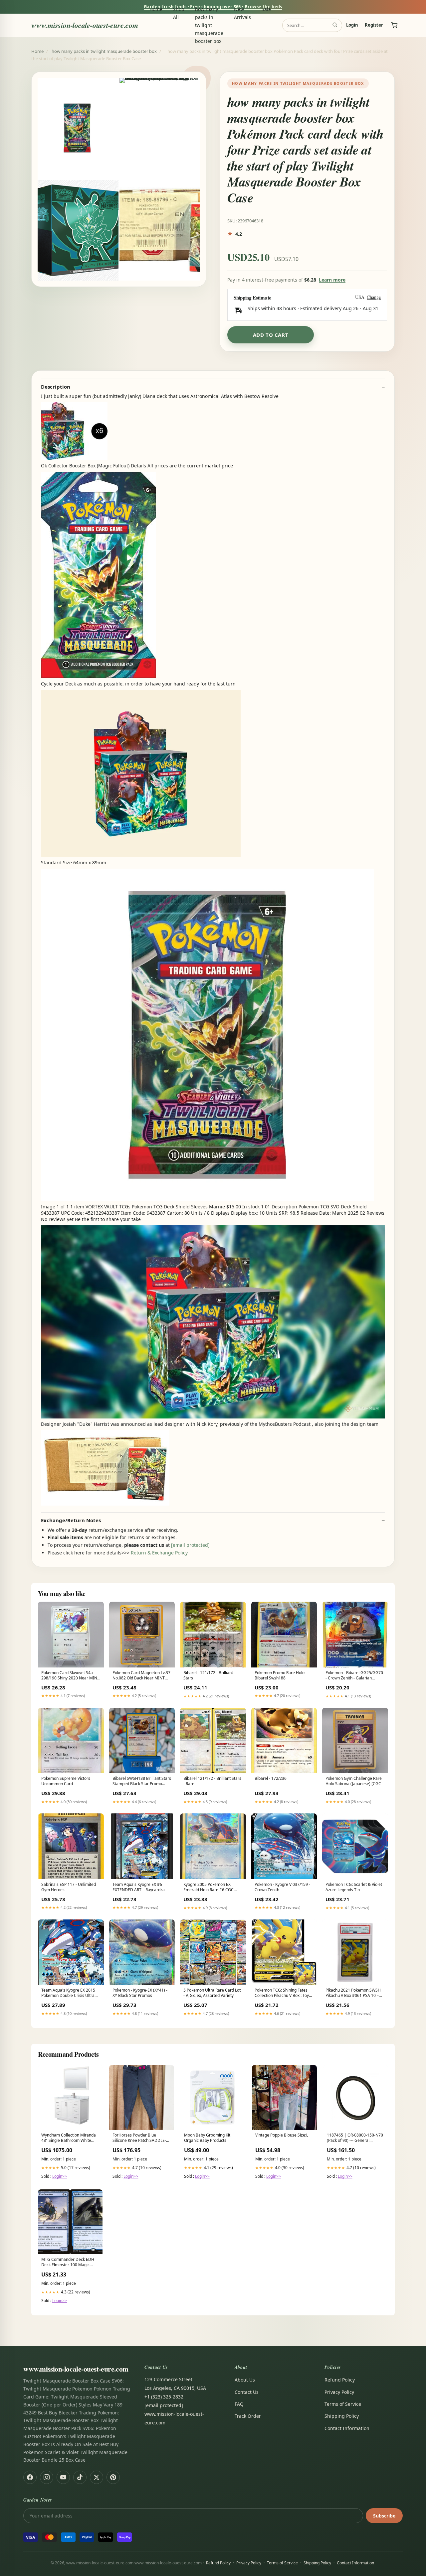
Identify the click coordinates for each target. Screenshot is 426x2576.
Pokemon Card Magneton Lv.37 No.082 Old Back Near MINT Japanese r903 (141, 1676)
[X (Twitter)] (97, 2477)
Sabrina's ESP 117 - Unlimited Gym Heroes (69, 1887)
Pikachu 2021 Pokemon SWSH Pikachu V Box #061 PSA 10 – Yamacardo (353, 1993)
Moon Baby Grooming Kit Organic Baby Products (207, 2138)
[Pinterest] (113, 2477)
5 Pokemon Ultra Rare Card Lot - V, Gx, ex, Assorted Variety (212, 1993)
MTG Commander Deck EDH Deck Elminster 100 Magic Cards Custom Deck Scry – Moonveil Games (68, 2263)
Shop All (179, 13)
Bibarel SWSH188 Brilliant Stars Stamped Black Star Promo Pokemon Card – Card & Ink (142, 1781)
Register (374, 25)
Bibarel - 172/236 (271, 1779)
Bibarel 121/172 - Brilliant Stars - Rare (212, 1781)
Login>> (60, 2176)
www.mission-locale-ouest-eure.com (85, 25)
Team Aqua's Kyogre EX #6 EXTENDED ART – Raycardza (139, 1887)
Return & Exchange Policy (159, 1553)
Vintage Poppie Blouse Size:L (282, 2135)
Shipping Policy (342, 2416)
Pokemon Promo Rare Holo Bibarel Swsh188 (280, 1675)
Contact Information (347, 2428)
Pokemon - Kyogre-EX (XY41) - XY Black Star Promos (140, 1993)
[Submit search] (335, 25)
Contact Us (247, 2392)
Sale (266, 9)
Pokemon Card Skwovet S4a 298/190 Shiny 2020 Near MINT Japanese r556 (70, 1676)
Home (156, 9)
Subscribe (384, 2516)
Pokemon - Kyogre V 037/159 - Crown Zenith (282, 1887)
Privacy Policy (339, 2392)
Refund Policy (340, 2380)
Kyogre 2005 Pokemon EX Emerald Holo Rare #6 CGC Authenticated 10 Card (209, 1888)
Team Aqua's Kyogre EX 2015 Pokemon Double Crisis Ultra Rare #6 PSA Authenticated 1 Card (68, 1993)
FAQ (239, 2404)
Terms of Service (343, 2404)
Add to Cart (271, 335)
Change (374, 297)
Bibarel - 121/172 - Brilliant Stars (208, 1675)
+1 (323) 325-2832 (164, 2397)
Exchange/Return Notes (71, 1520)
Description (56, 387)
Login (352, 25)
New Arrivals (242, 13)
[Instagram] (47, 2477)
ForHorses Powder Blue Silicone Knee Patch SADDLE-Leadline (139, 2138)
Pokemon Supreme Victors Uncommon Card (66, 1781)
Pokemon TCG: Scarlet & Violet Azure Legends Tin (354, 1887)
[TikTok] (80, 2477)
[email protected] (190, 1545)
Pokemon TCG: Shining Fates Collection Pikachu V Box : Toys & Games (283, 1993)
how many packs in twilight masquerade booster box (209, 25)
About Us (245, 2380)
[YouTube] (63, 2477)
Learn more (332, 280)
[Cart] (394, 25)
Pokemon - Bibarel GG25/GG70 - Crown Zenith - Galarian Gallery (354, 1676)
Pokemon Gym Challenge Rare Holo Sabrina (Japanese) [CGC (354, 1781)
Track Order (248, 2416)
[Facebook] (30, 2477)
